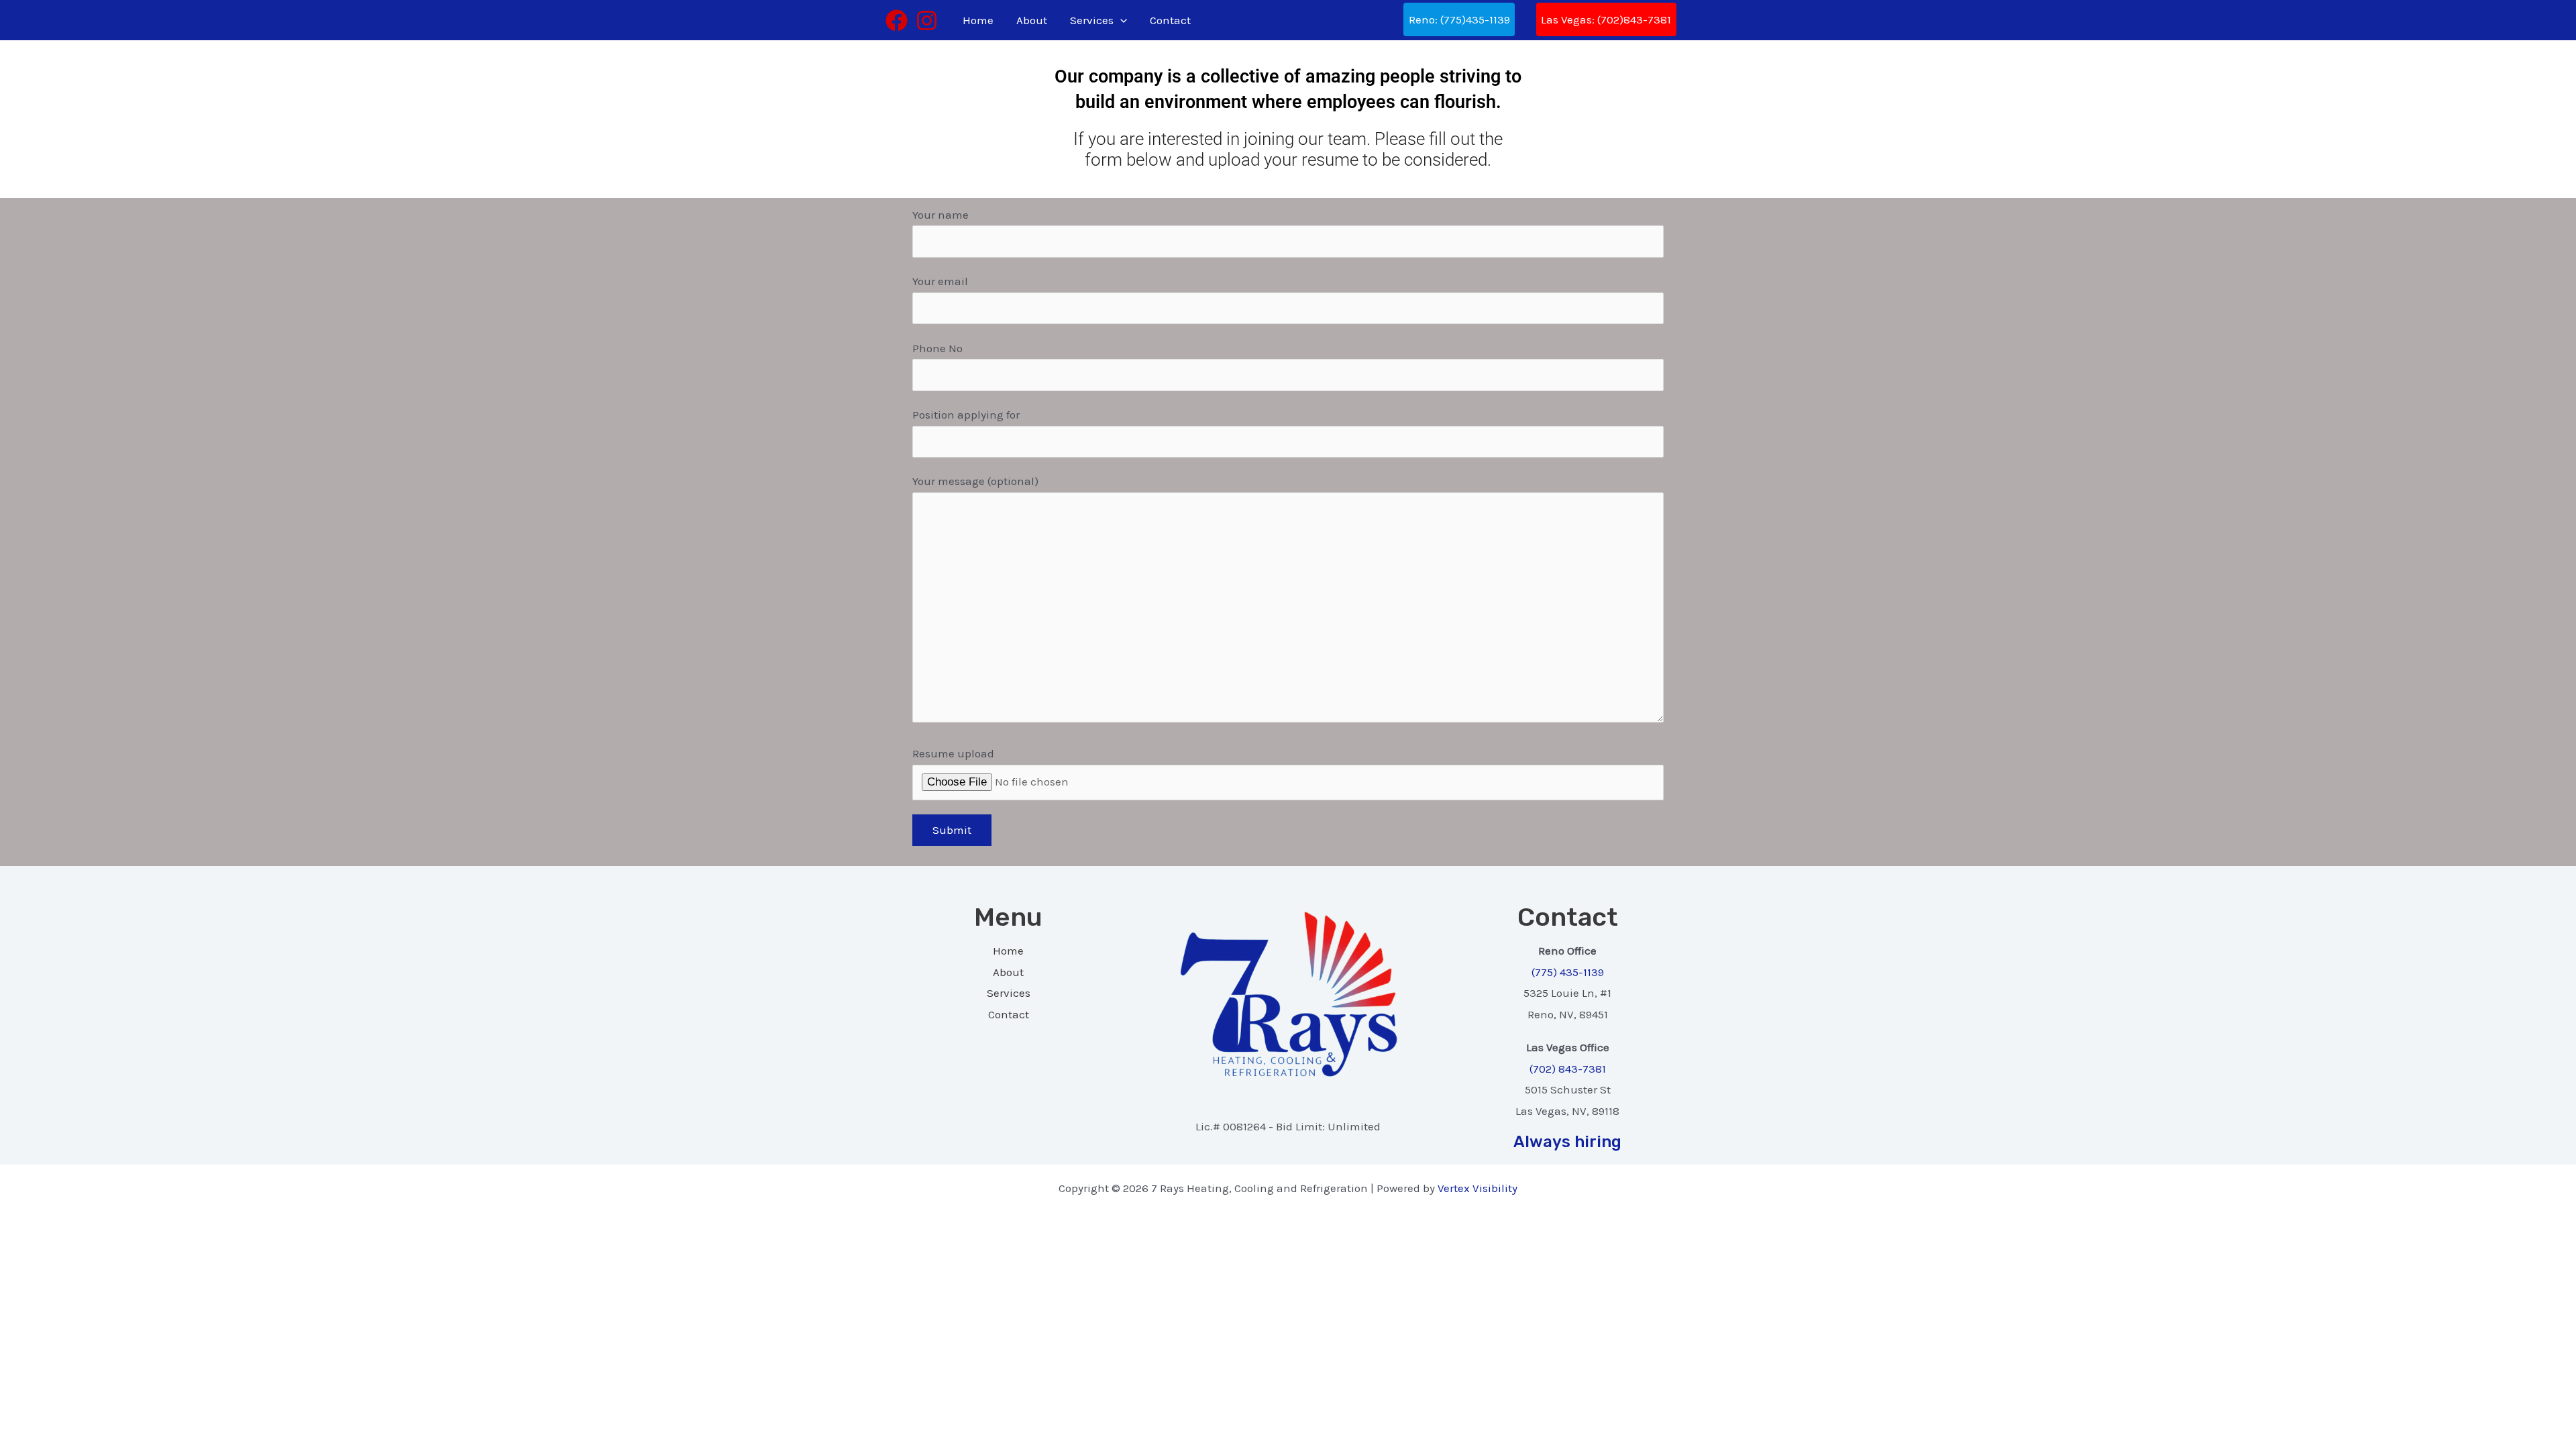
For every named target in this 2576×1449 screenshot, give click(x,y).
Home (978, 20)
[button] (1120, 20)
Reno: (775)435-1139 (1459, 19)
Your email (940, 281)
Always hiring (1567, 1142)
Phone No (937, 348)
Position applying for (966, 415)
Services (1092, 20)
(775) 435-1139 (1568, 972)
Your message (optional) (975, 481)
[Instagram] (927, 20)
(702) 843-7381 (1568, 1069)
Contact (1170, 20)
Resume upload (953, 753)
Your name (941, 215)
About (1032, 20)
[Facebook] (897, 20)
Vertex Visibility (1478, 1188)
